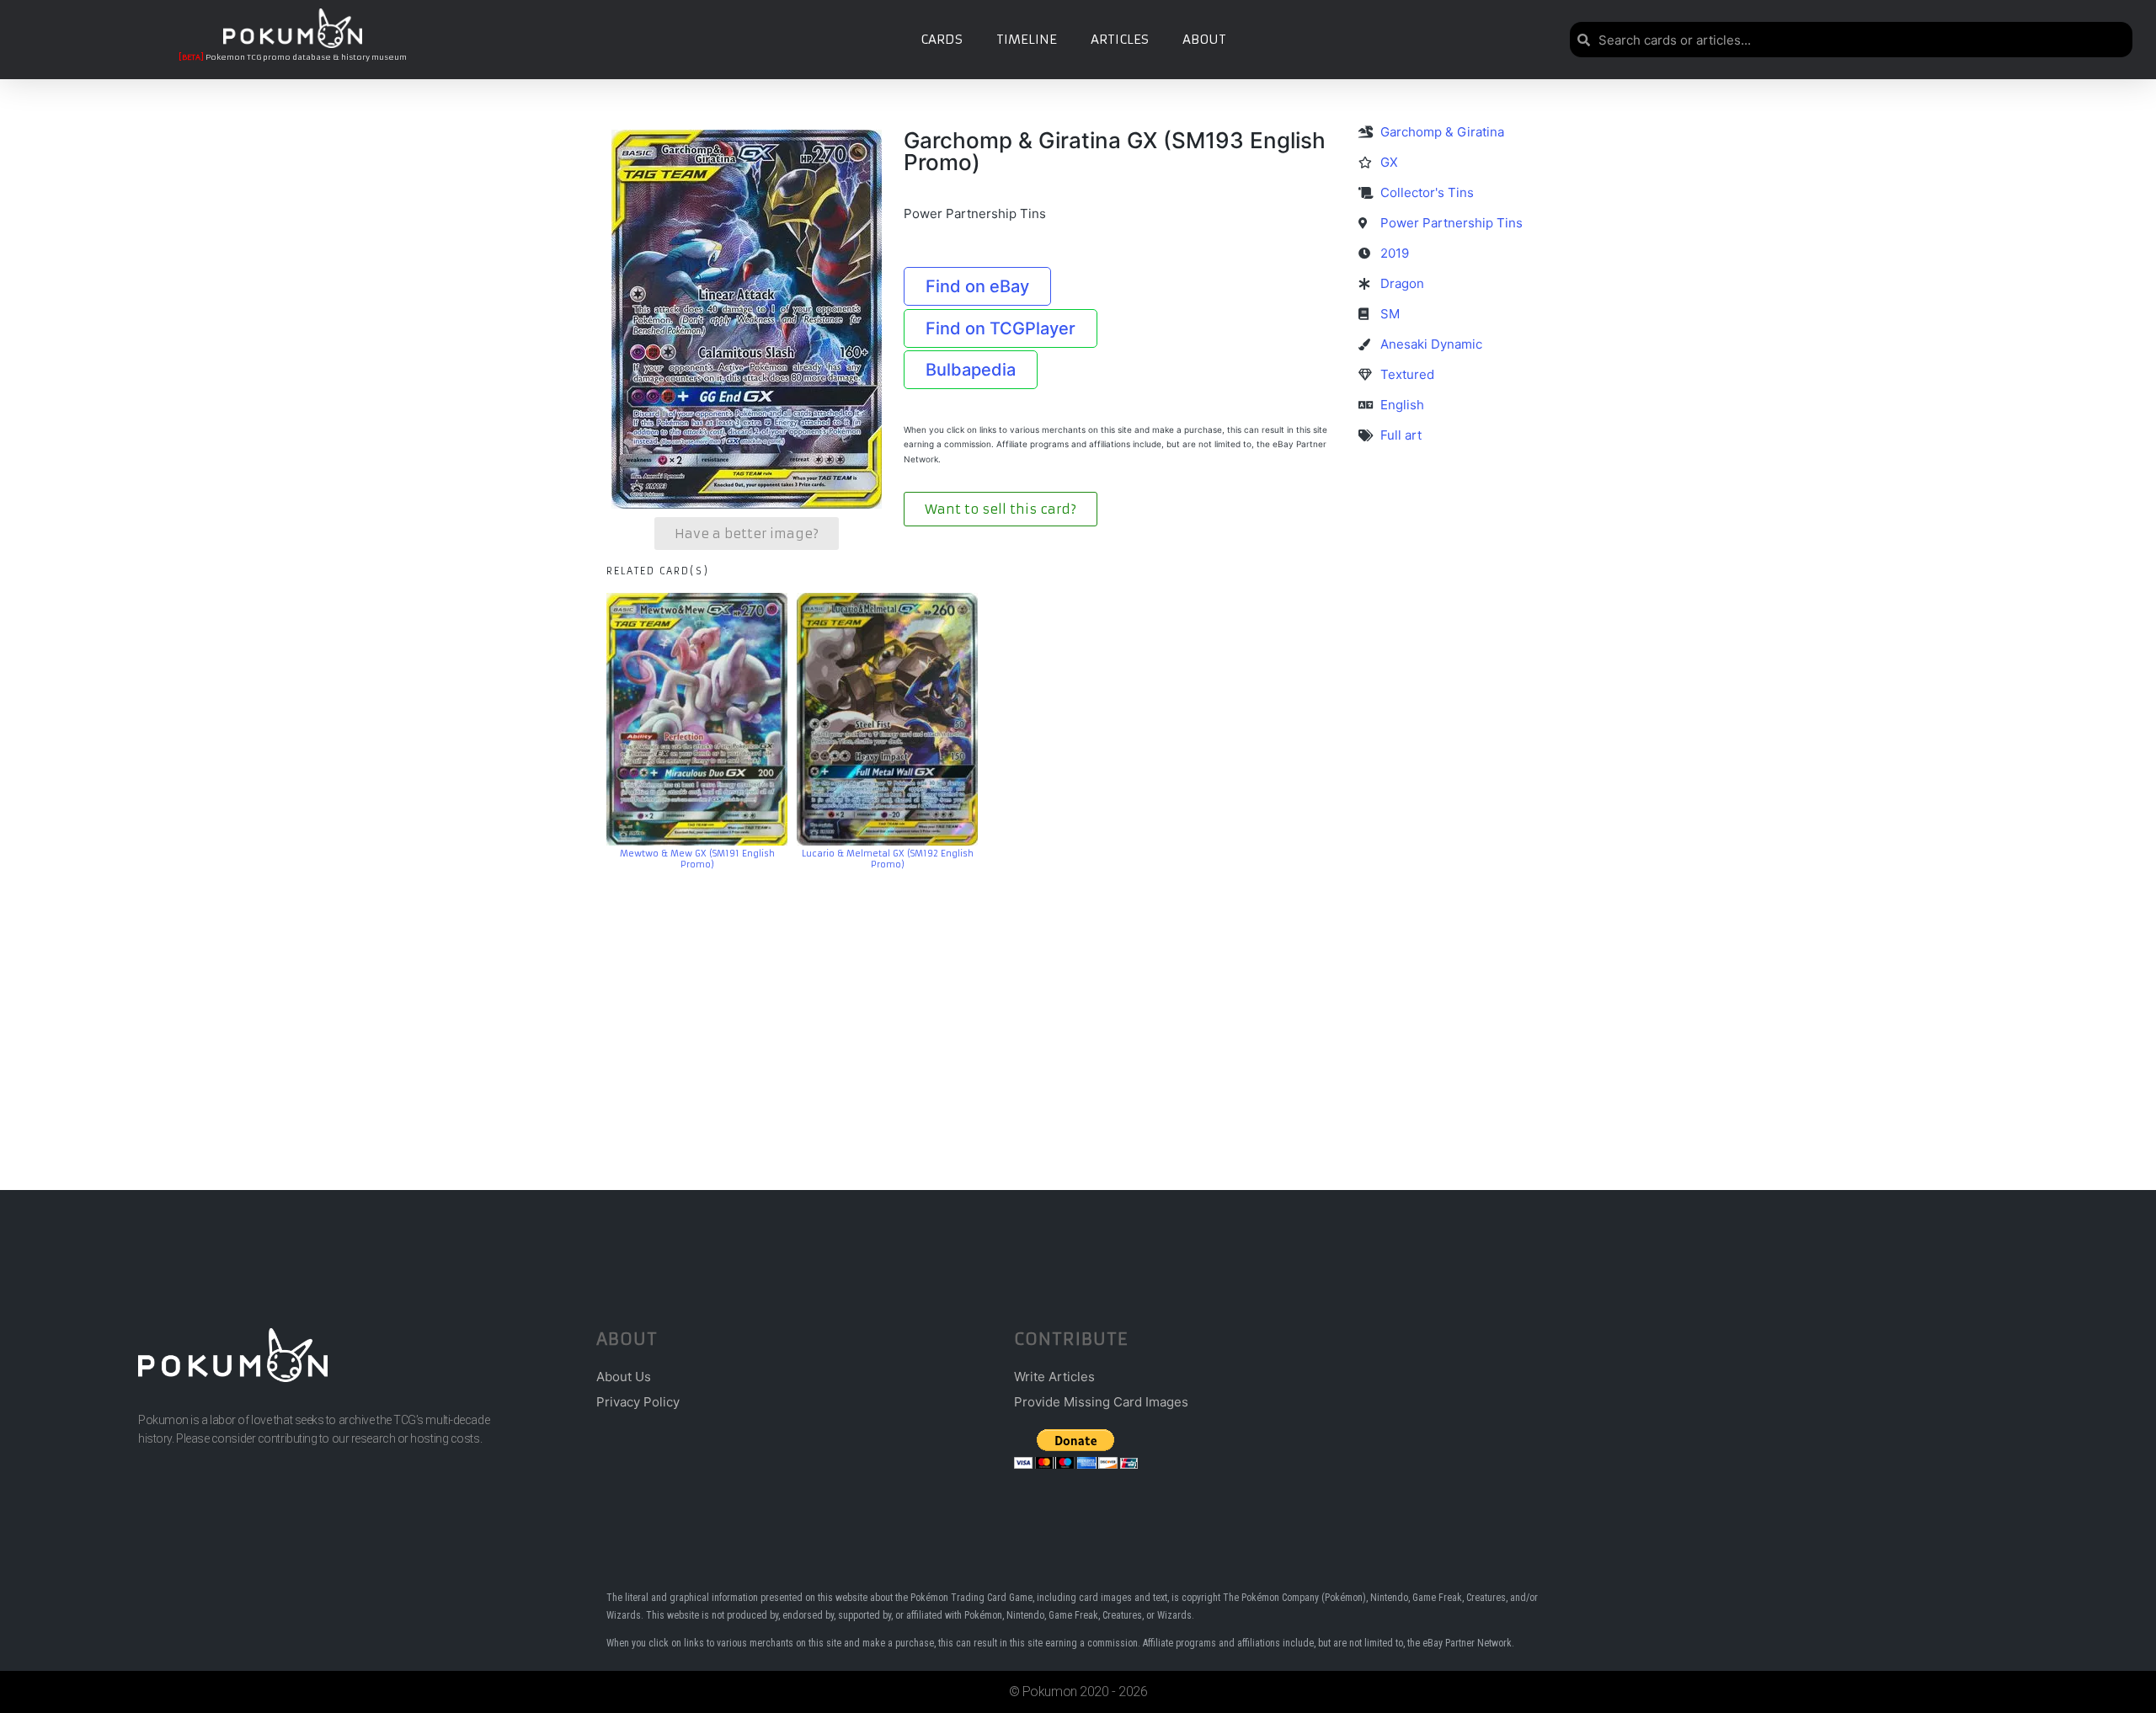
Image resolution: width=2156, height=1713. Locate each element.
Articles (1120, 39)
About (1204, 39)
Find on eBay (977, 286)
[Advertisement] (1078, 1005)
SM (1390, 314)
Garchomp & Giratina (1442, 132)
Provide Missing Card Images (1101, 1402)
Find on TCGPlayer (1001, 328)
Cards (942, 39)
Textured (1407, 374)
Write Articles (1054, 1377)
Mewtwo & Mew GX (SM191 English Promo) (697, 859)
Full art (1401, 435)
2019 (1395, 253)
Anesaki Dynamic (1431, 344)
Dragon (1402, 283)
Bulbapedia (971, 370)
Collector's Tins (1427, 192)
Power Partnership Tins (1452, 223)
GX (1389, 162)
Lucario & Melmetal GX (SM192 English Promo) (888, 859)
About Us (624, 1377)
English (1402, 405)
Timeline (1027, 39)
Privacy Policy (638, 1402)
